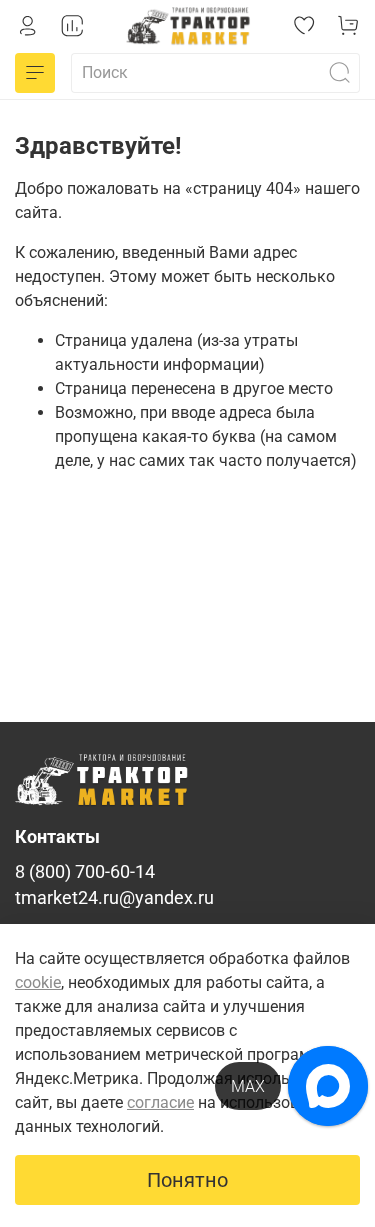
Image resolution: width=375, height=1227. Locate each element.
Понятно (187, 1180)
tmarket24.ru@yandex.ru (114, 898)
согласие (160, 1102)
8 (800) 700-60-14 (85, 872)
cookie (38, 982)
